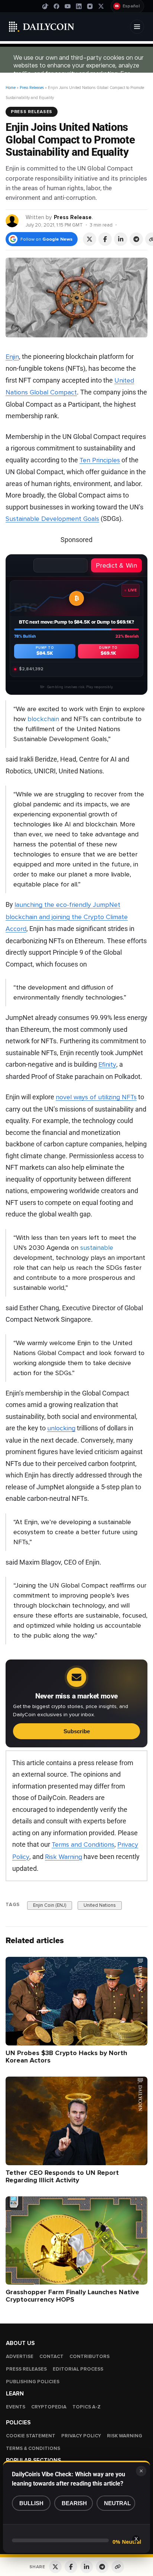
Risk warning (125, 2436)
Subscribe (77, 1731)
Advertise (20, 2357)
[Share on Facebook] (105, 239)
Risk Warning (64, 1857)
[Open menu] (137, 27)
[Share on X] (89, 239)
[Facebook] (56, 6)
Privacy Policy (81, 2436)
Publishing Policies (33, 2382)
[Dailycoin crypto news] (42, 27)
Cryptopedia (49, 2407)
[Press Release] (12, 220)
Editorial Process (78, 2369)
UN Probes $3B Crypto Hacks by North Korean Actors (66, 2056)
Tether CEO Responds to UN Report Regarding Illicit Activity (62, 2176)
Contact (51, 2357)
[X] (101, 6)
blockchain (43, 719)
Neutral (117, 2503)
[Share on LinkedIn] (121, 239)
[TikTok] (45, 6)
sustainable (97, 1248)
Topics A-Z (87, 2407)
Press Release (73, 217)
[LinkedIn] (79, 6)
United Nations (100, 1905)
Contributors (89, 2357)
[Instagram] (90, 6)
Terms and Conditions (83, 1845)
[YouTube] (68, 6)
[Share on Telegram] (136, 239)
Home (11, 88)
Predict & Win (116, 565)
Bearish (74, 2503)
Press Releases (32, 88)
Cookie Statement (31, 2436)
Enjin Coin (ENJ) (50, 1905)
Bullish (31, 2503)
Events (16, 2407)
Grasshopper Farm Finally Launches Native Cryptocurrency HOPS (72, 2296)
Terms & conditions (33, 2448)
